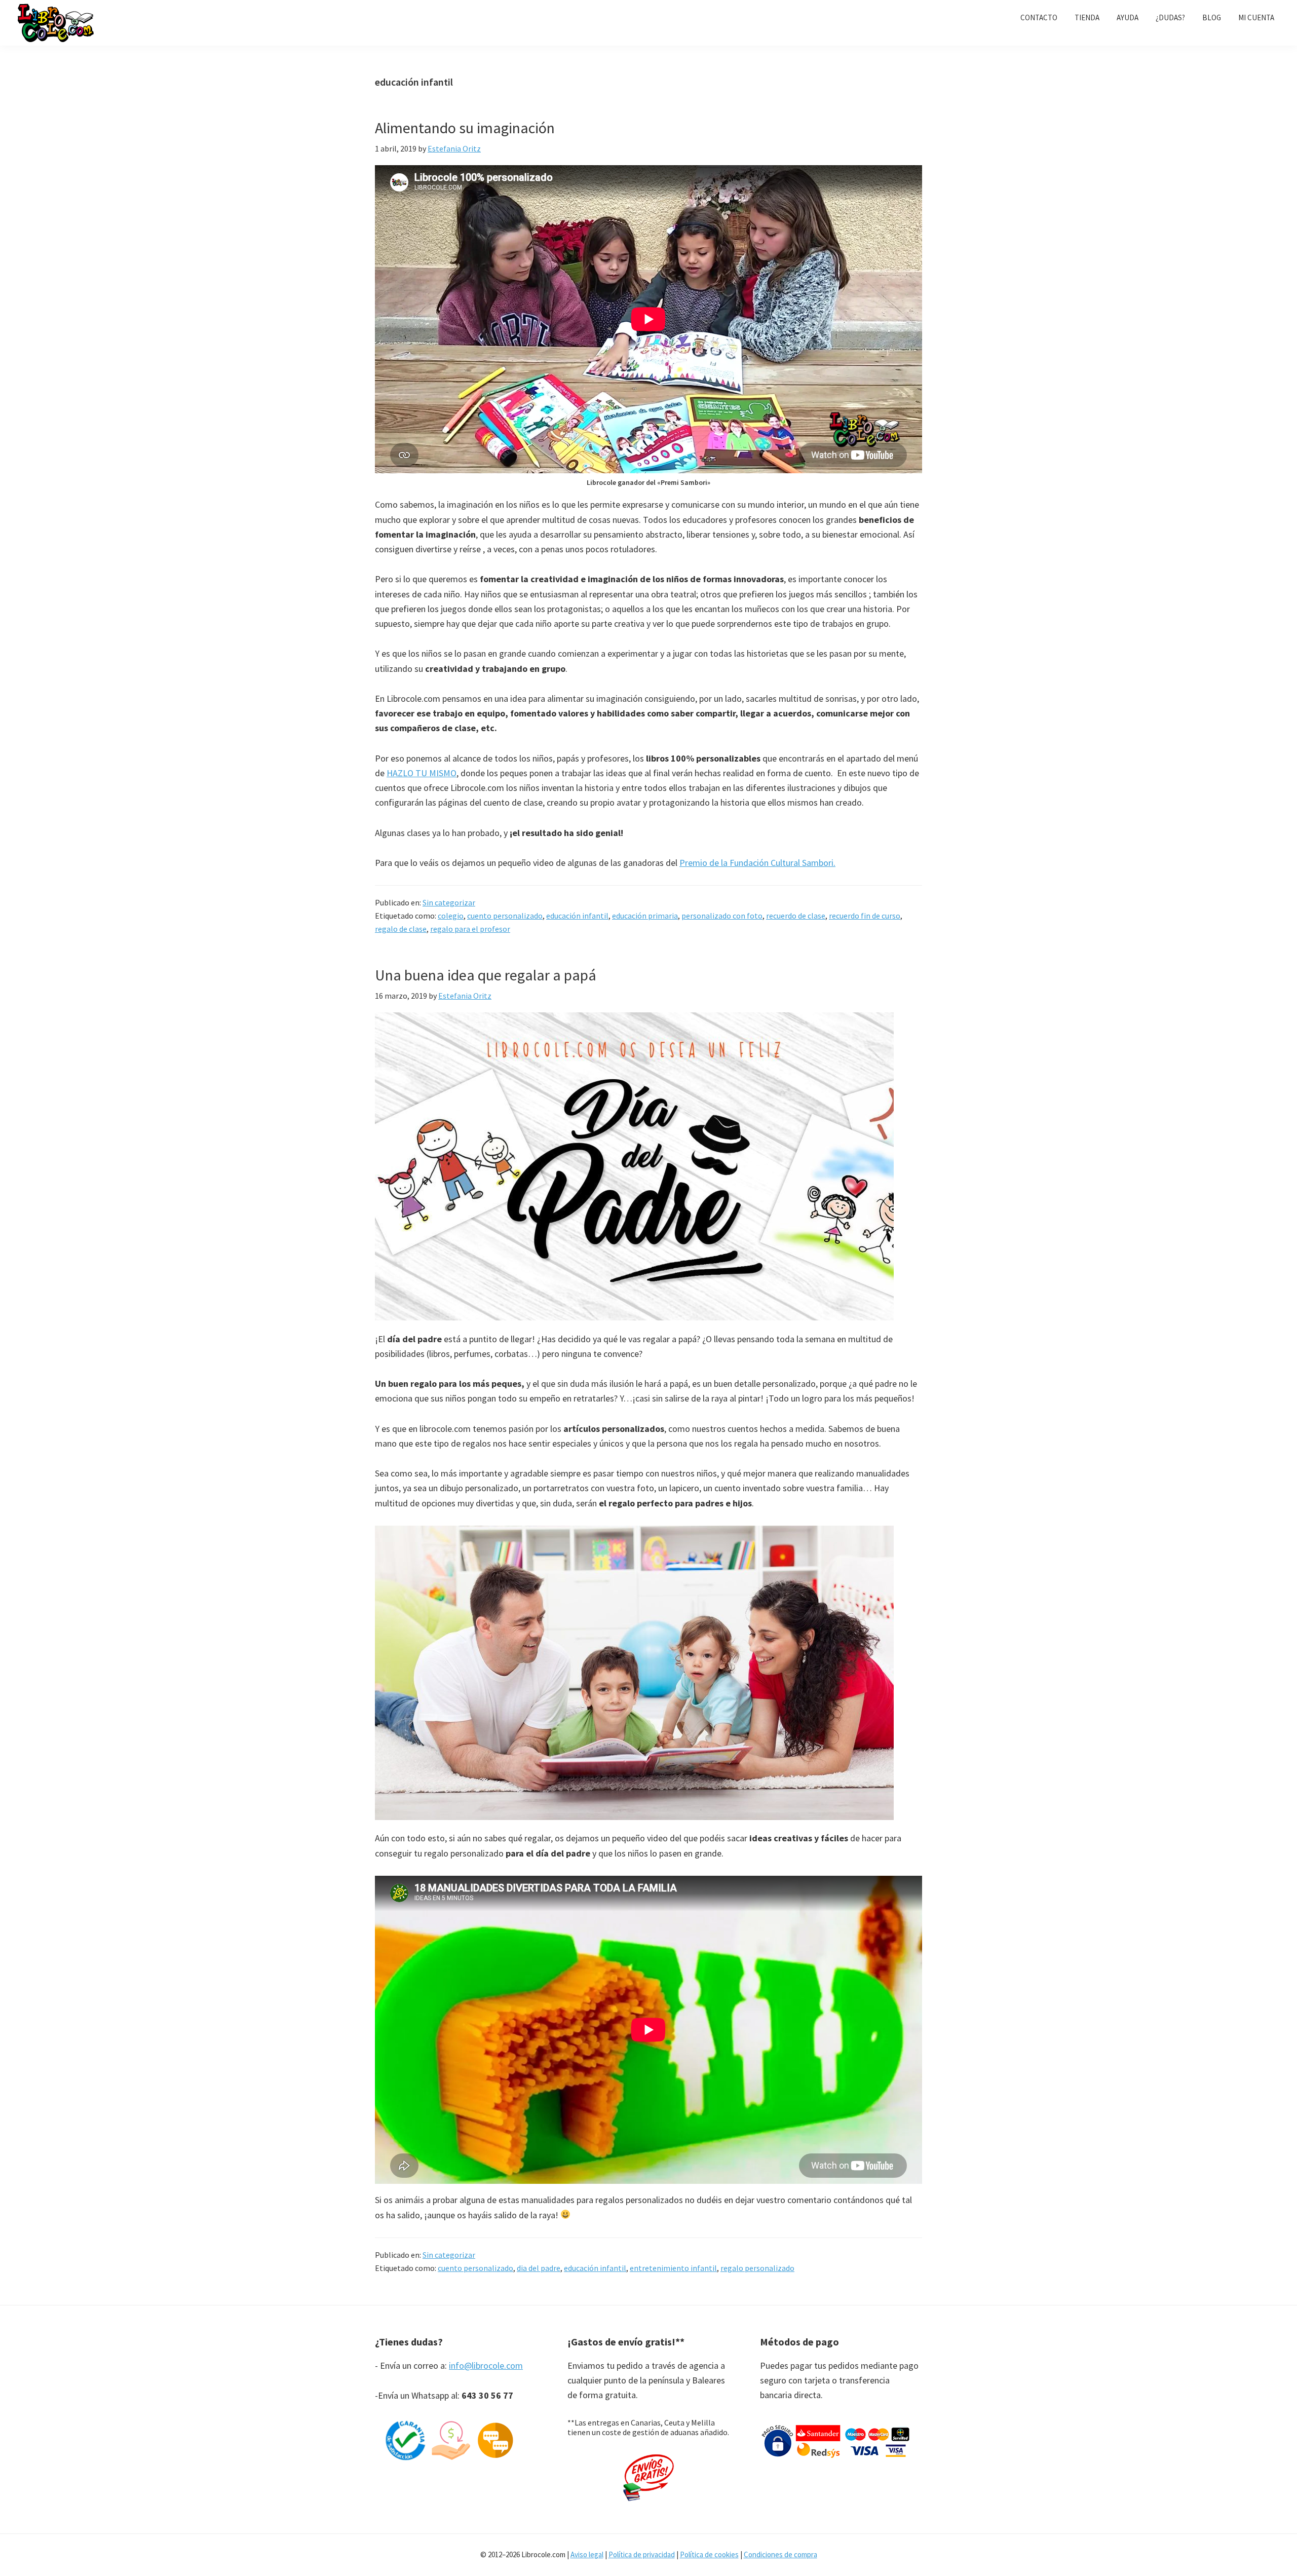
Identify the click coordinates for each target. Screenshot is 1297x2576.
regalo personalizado (757, 2268)
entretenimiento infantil (673, 2268)
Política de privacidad (642, 2554)
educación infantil (577, 916)
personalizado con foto (722, 916)
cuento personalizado (505, 916)
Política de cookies (709, 2554)
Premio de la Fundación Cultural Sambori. (757, 863)
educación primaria (645, 916)
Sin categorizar (449, 902)
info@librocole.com (486, 2365)
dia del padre (539, 2268)
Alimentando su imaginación (465, 128)
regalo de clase (401, 929)
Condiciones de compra (780, 2554)
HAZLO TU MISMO (422, 773)
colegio (451, 916)
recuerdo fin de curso (865, 916)
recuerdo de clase (796, 916)
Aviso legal (587, 2554)
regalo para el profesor (470, 929)
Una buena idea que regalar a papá (486, 975)
